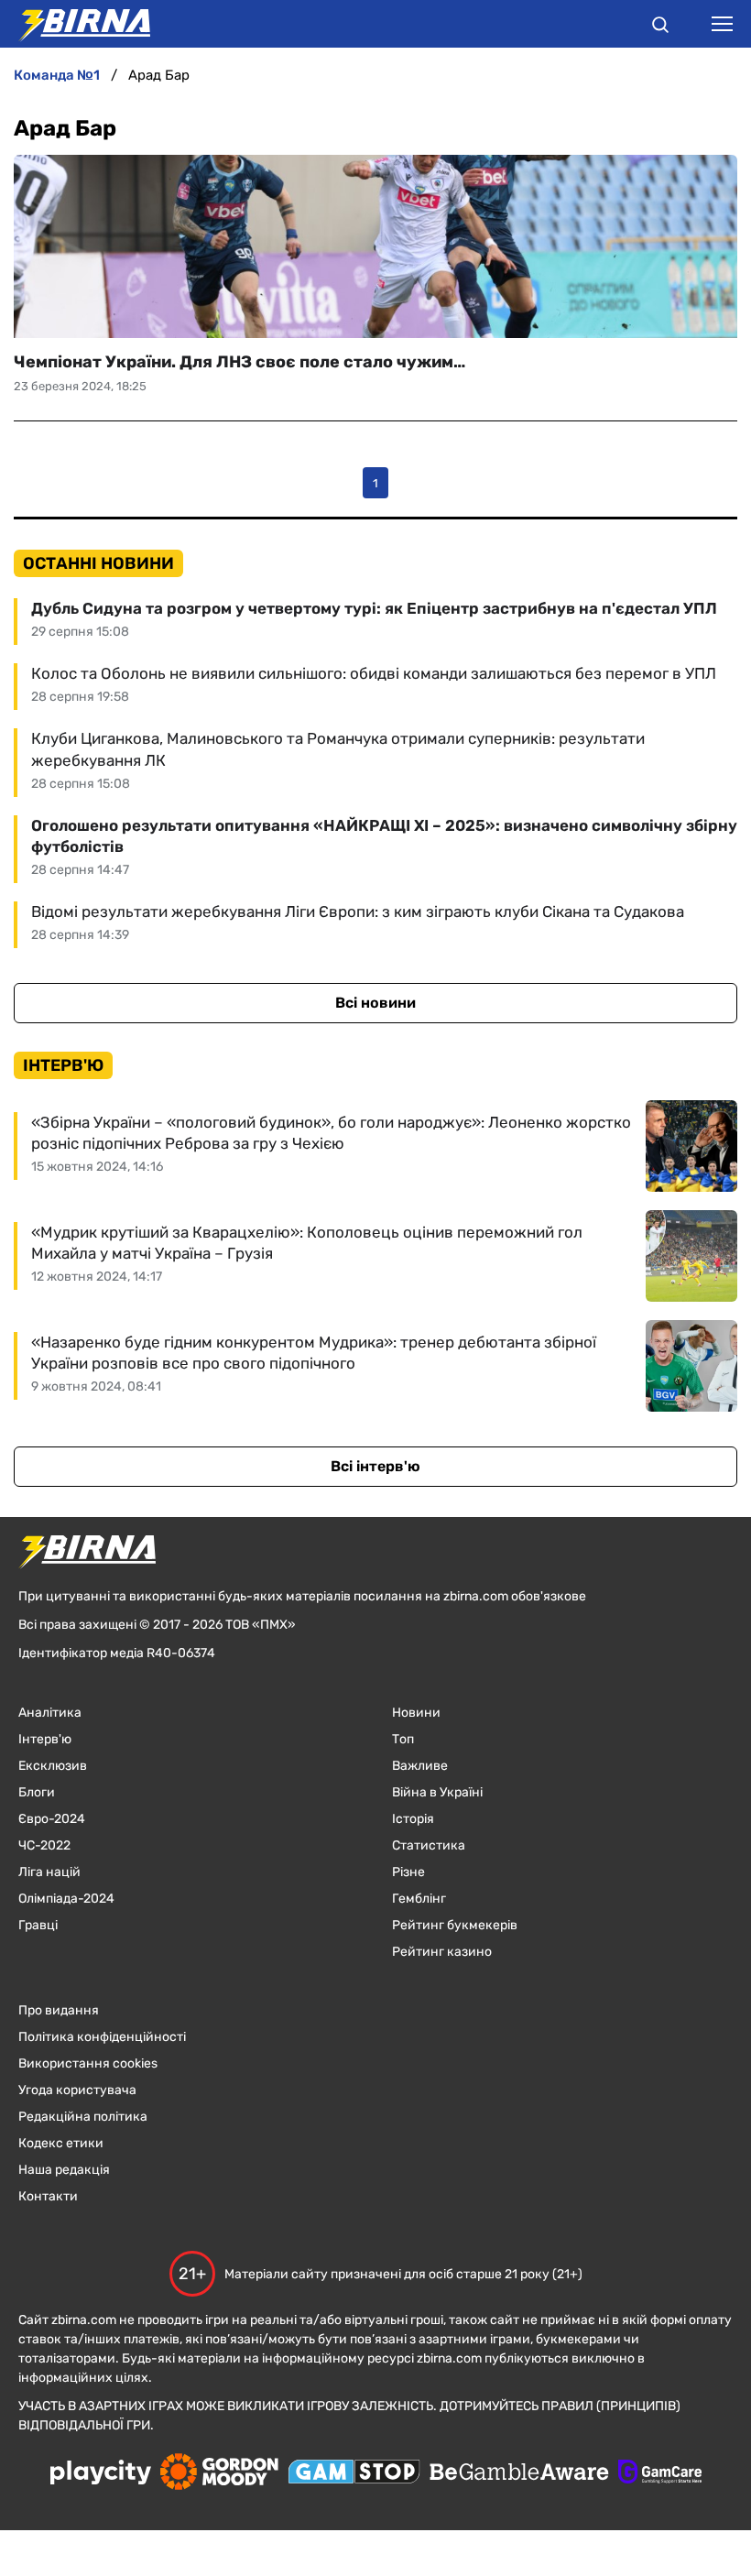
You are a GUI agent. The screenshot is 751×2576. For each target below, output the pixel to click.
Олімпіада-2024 (66, 1899)
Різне (408, 1872)
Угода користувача (77, 2090)
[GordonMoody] (219, 2473)
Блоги (37, 1792)
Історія (413, 1819)
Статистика (429, 1845)
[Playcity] (101, 2474)
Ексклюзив (53, 1766)
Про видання (59, 2010)
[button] (660, 27)
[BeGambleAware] (519, 2473)
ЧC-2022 (44, 1845)
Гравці (38, 1925)
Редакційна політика (83, 2117)
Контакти (48, 2196)
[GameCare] (660, 2473)
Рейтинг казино (442, 1952)
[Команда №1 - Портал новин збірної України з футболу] (75, 24)
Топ (403, 1739)
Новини (416, 1713)
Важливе (420, 1766)
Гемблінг (419, 1899)
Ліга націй (49, 1872)
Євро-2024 (52, 1819)
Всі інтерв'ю (375, 1466)
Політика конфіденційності (102, 2037)
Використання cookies (88, 2063)
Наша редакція (64, 2170)
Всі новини (375, 1003)
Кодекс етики (61, 2143)
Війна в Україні (437, 1792)
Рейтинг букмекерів (455, 1925)
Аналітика (50, 1713)
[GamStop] (354, 2473)
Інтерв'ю (45, 1739)
